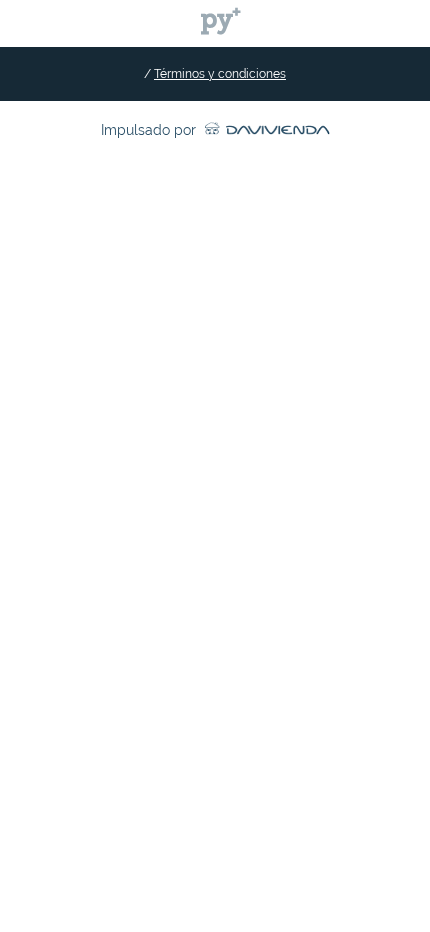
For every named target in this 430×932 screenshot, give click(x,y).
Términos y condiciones (220, 74)
